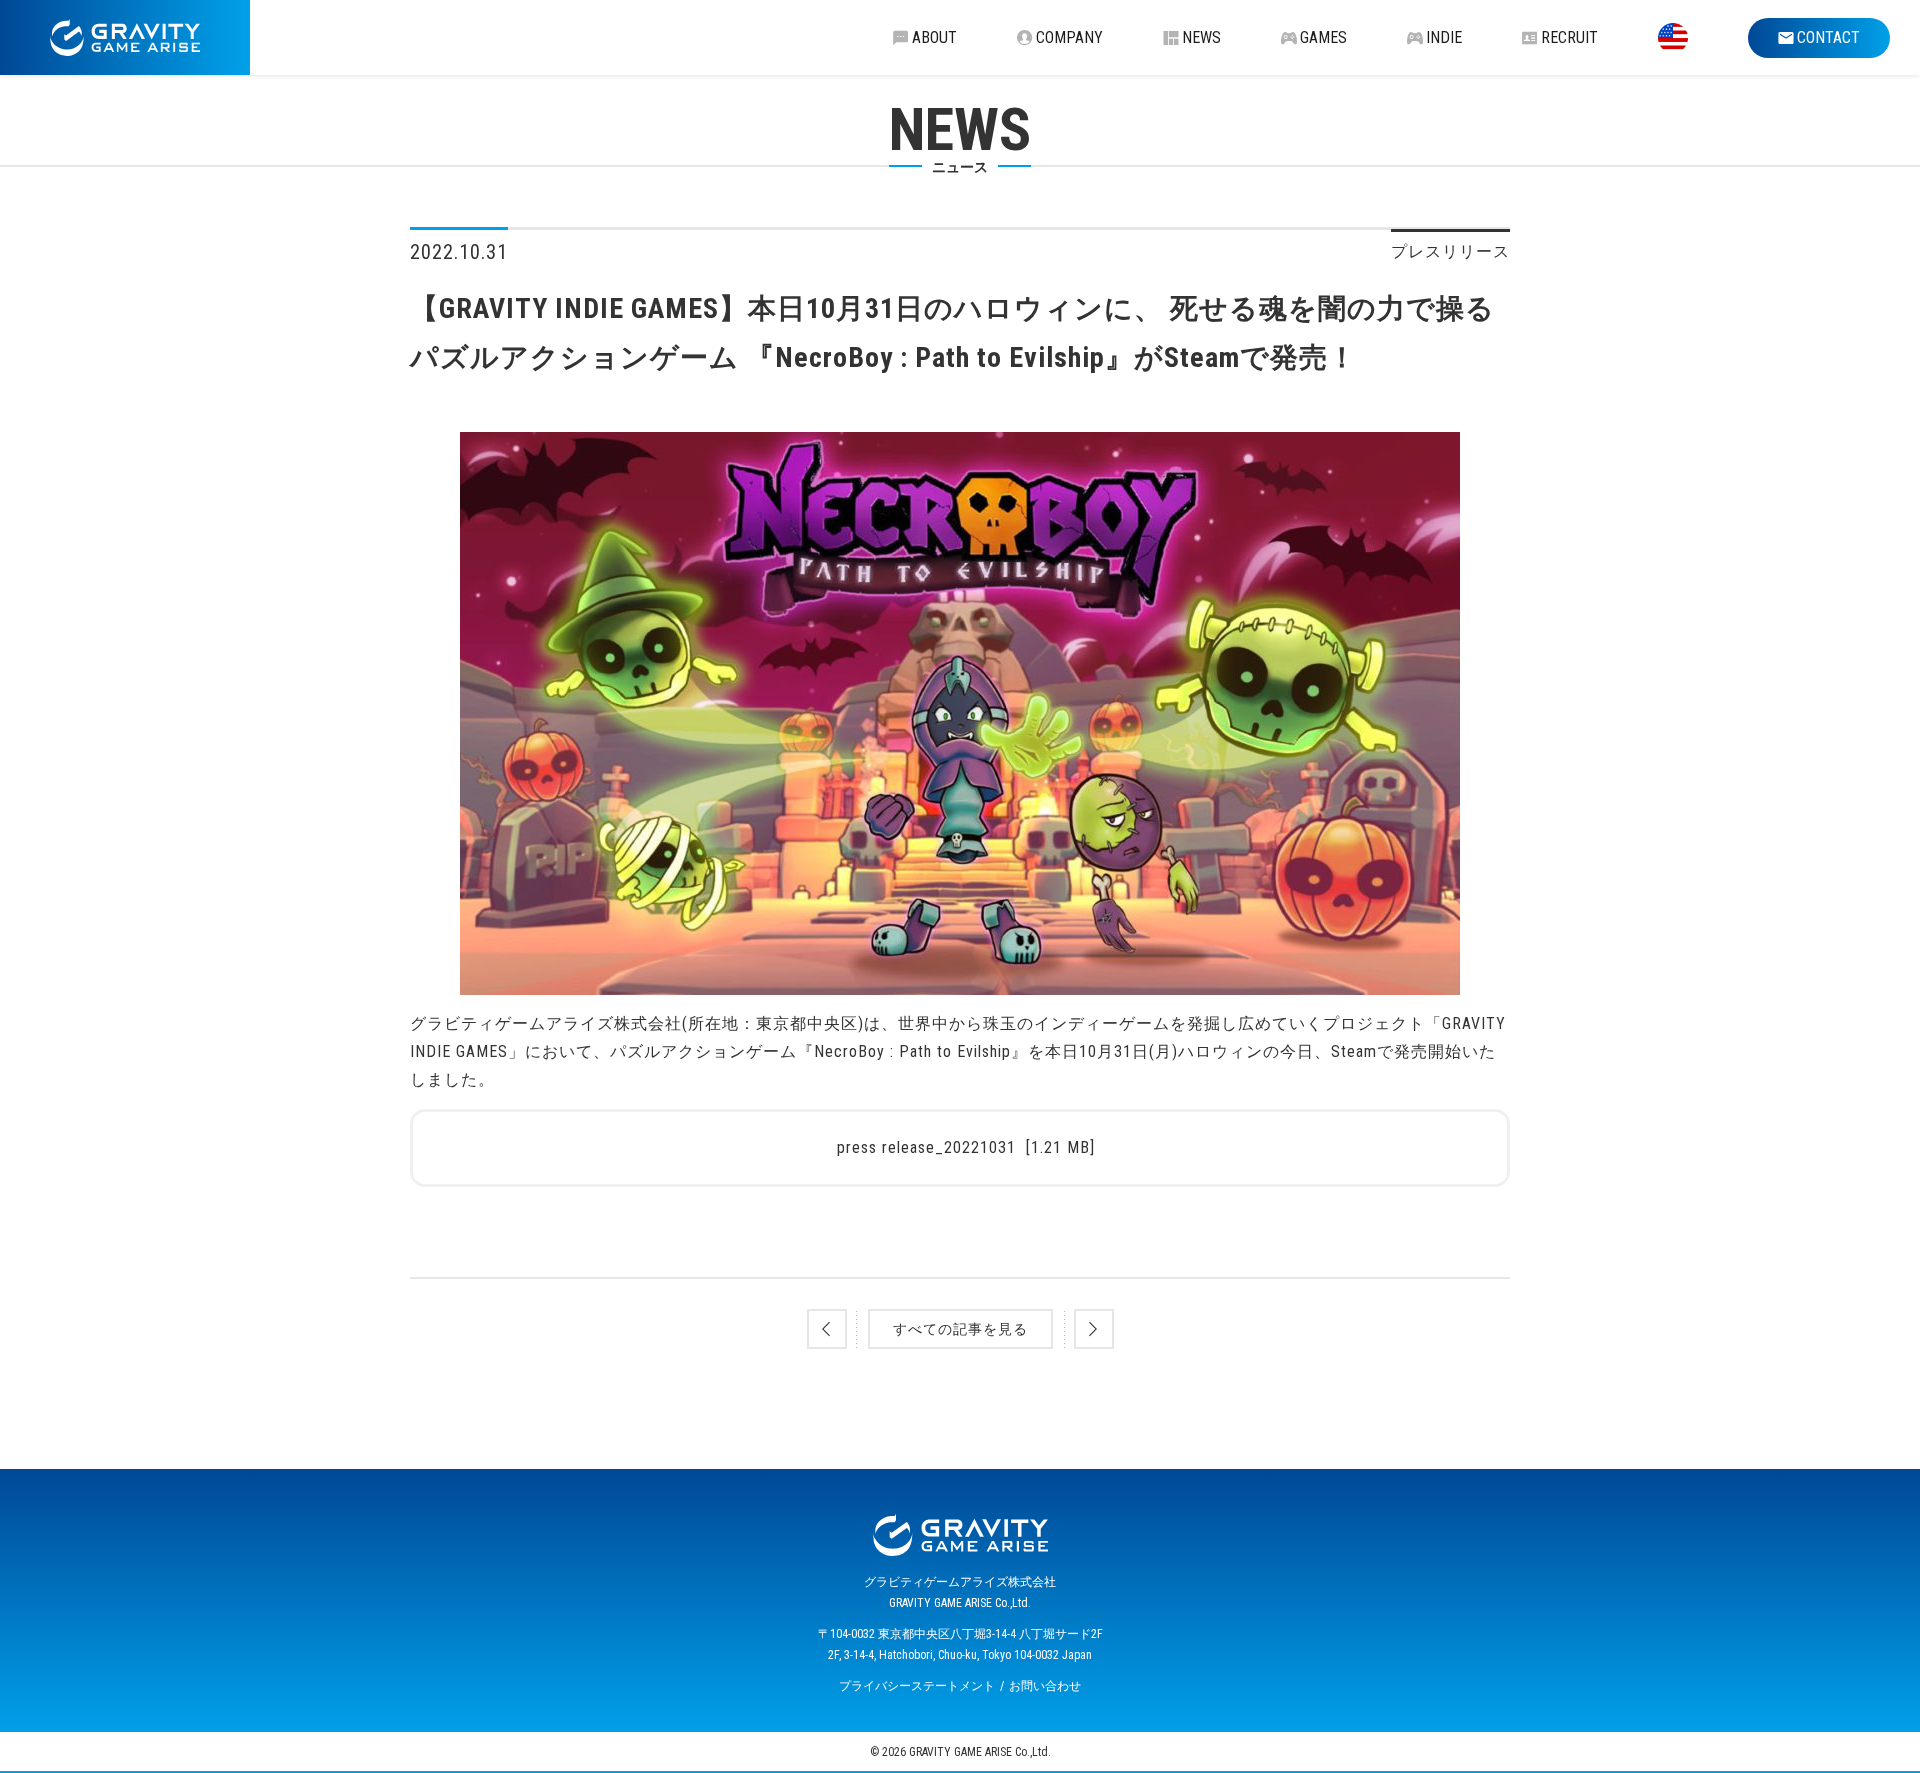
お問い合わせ (1045, 1686)
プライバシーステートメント (917, 1686)
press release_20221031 (966, 1147)
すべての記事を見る (960, 1329)
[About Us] (1673, 37)
